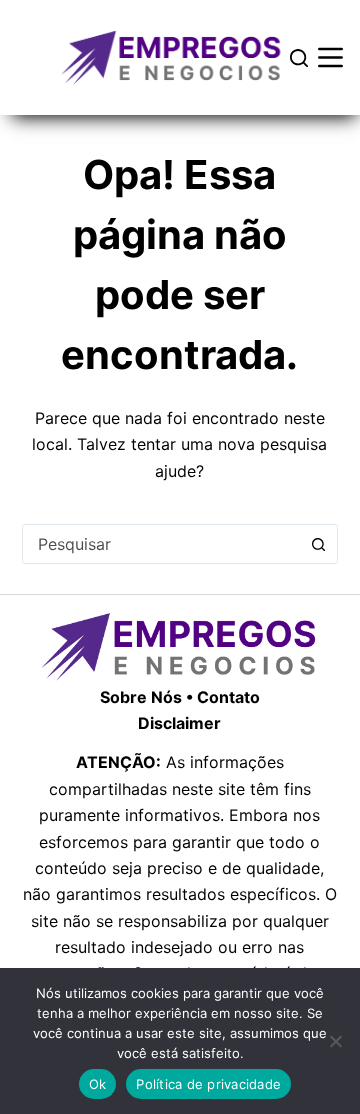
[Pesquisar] (299, 58)
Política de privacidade (208, 1084)
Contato (228, 697)
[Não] (335, 1041)
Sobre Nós (141, 697)
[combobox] (161, 544)
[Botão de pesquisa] (318, 544)
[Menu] (330, 57)
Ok (98, 1084)
